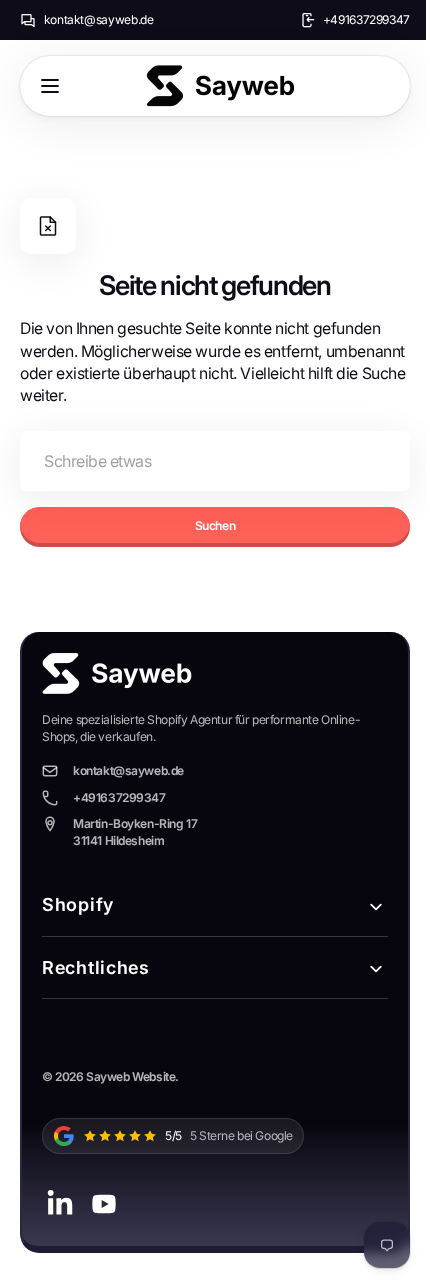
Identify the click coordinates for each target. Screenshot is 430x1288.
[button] (50, 86)
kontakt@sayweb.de (99, 19)
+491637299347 (366, 19)
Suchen (207, 525)
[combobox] (207, 461)
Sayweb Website (130, 1076)
